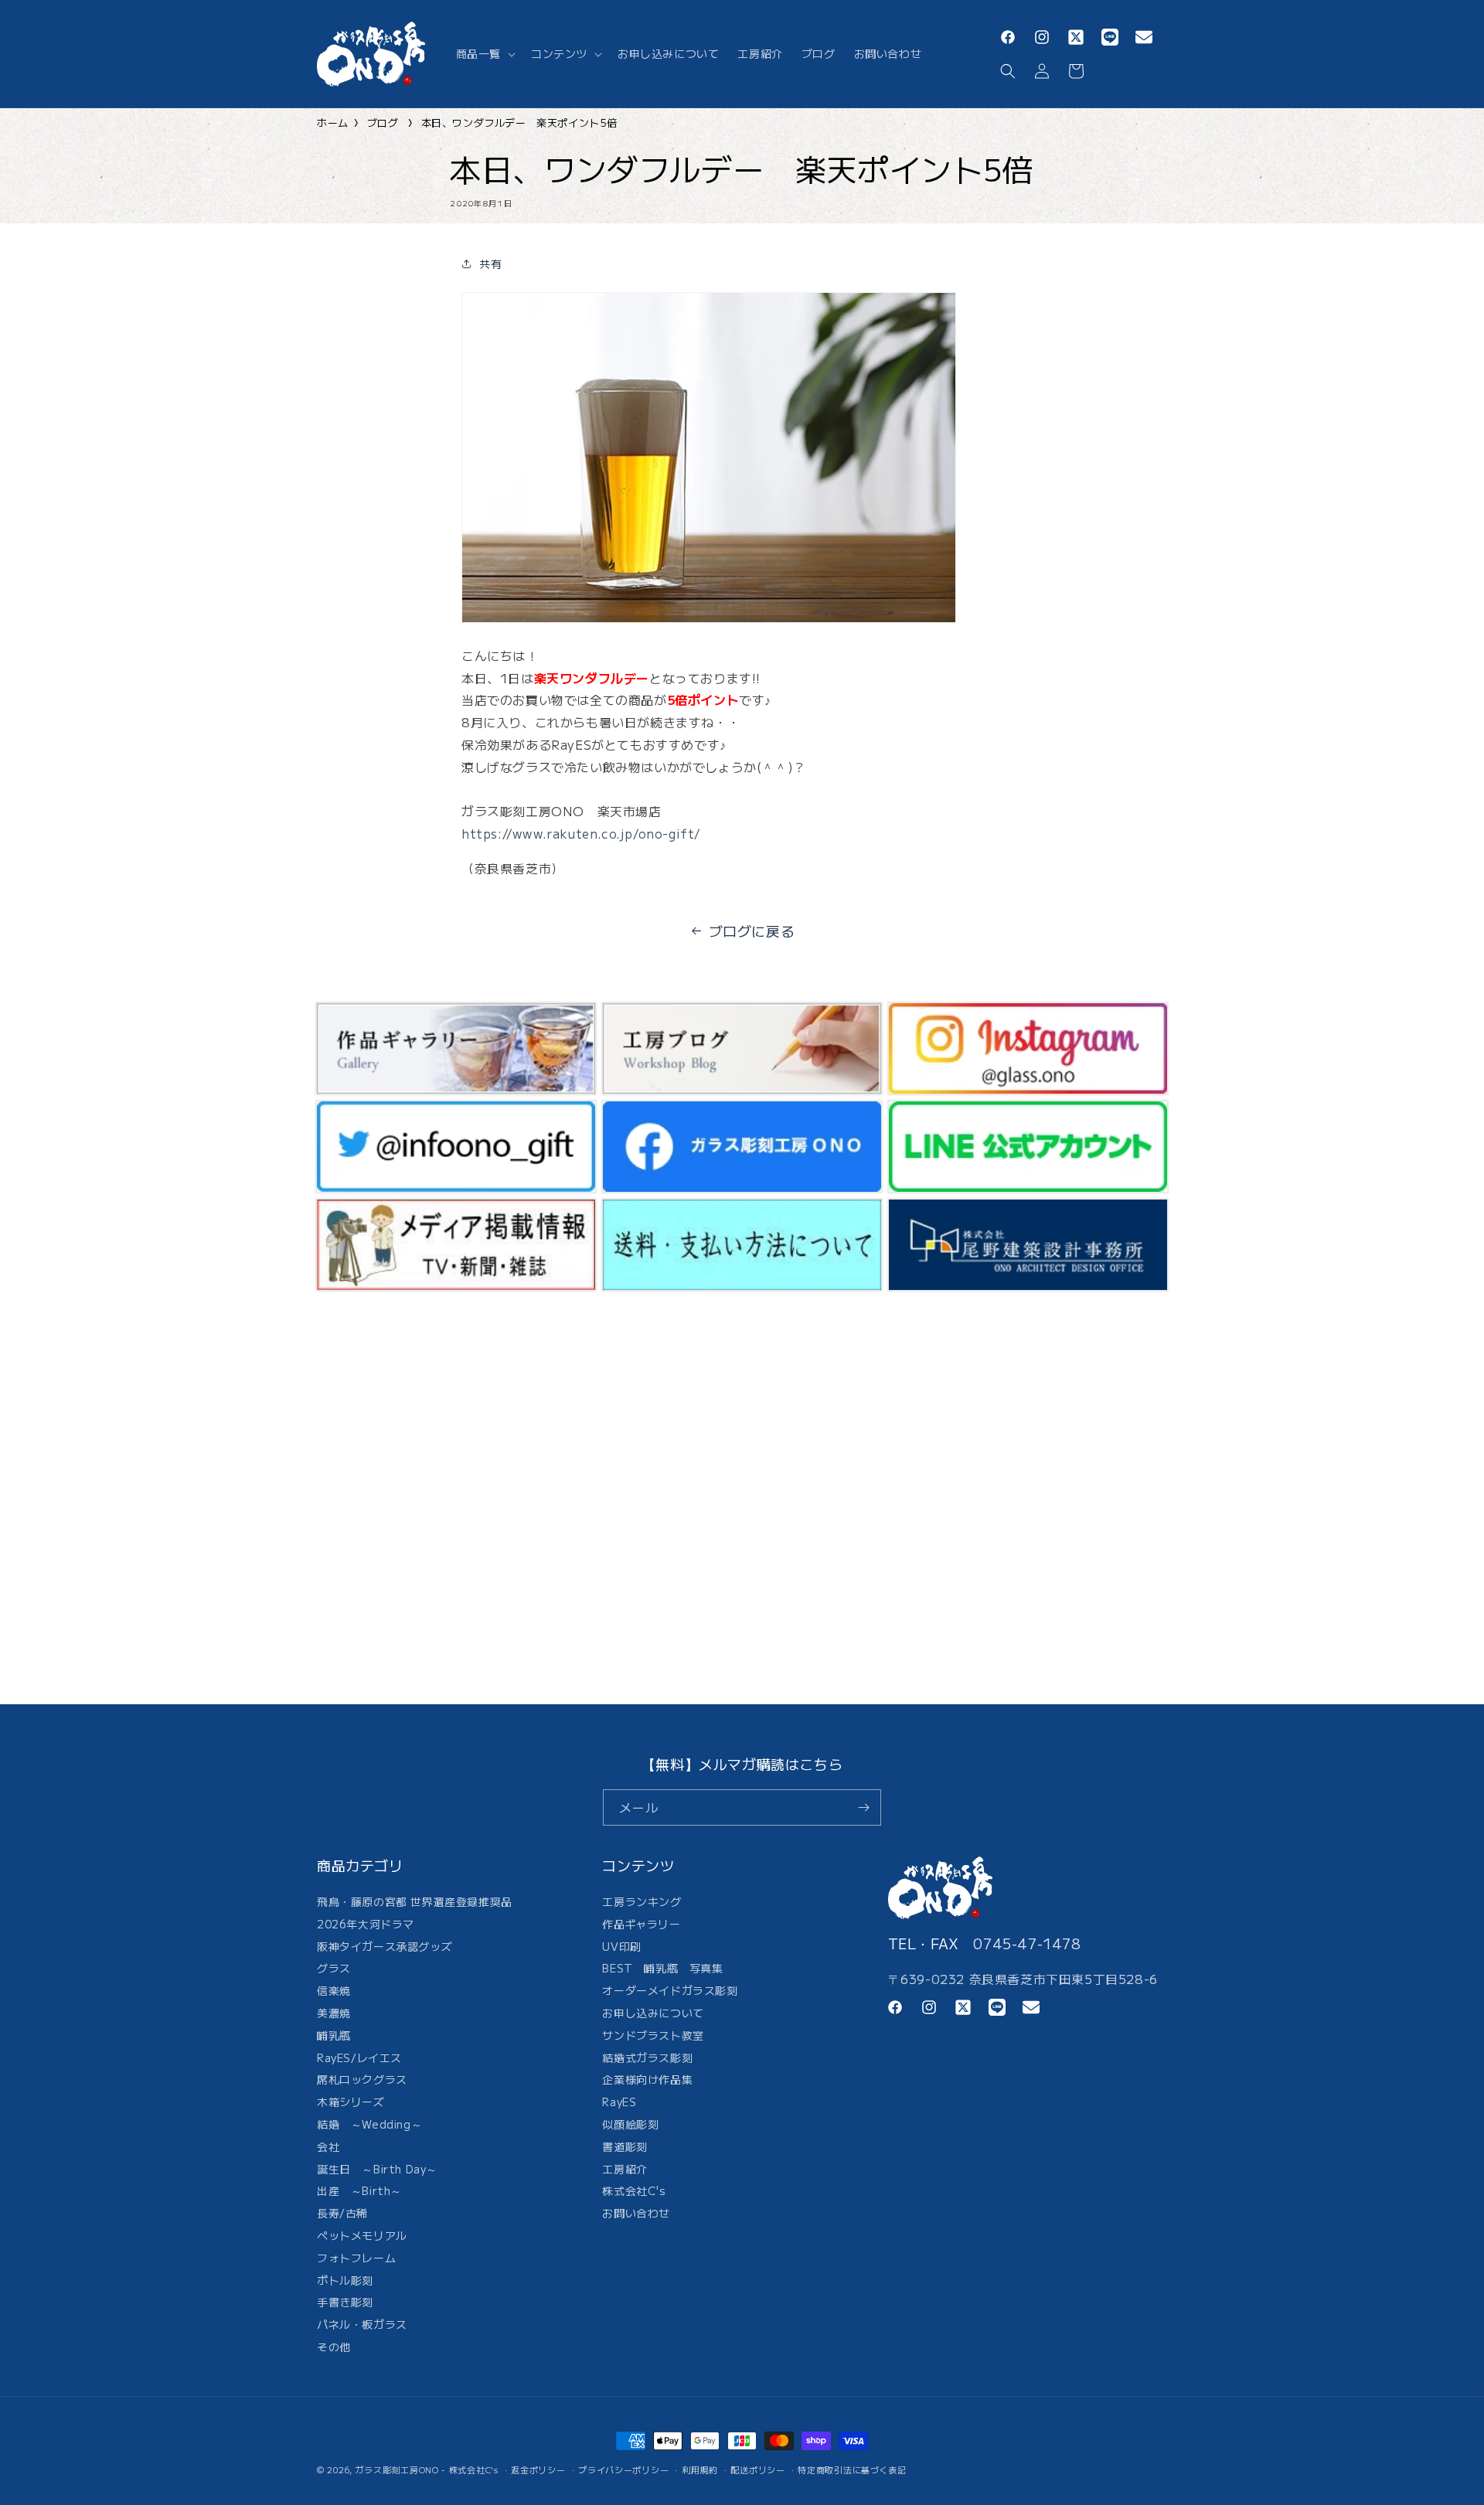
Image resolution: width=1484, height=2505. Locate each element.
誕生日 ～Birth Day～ (377, 2169)
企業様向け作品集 (647, 2079)
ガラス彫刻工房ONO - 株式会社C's (427, 2469)
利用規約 (700, 2469)
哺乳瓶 (334, 2035)
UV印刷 (621, 1946)
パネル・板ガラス (362, 2324)
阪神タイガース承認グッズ (385, 1946)
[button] (484, 53)
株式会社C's (634, 2190)
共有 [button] (490, 264)
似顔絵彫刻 (630, 2124)
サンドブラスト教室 (653, 2035)
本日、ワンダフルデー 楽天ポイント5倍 (519, 123)
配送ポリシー (757, 2469)
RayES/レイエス (359, 2057)
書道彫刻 (625, 2146)
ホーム (333, 123)
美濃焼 (334, 2013)
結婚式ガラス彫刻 (647, 2057)
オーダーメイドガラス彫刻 (670, 1990)
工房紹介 (625, 2169)
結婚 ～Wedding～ (369, 2124)
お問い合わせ (636, 2213)
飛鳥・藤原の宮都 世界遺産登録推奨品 (415, 1903)
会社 (328, 2146)
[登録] (863, 1807)
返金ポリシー (538, 2469)
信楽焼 (334, 1990)
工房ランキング (642, 1903)
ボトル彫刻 (345, 2280)
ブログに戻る (752, 931)
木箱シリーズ (351, 2102)
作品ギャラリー (641, 1924)
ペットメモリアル (362, 2235)
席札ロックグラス (362, 2079)
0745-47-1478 (1027, 1943)
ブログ (383, 123)
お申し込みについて (653, 2013)
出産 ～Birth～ (359, 2190)
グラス (334, 1968)
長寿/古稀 (342, 2213)
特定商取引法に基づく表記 (852, 2469)
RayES (619, 2102)
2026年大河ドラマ (366, 1924)
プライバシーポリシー (623, 2469)
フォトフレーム (356, 2258)
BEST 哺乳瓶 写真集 (662, 1968)
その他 (334, 2347)
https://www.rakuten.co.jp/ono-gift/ (581, 833)
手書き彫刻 (345, 2302)
